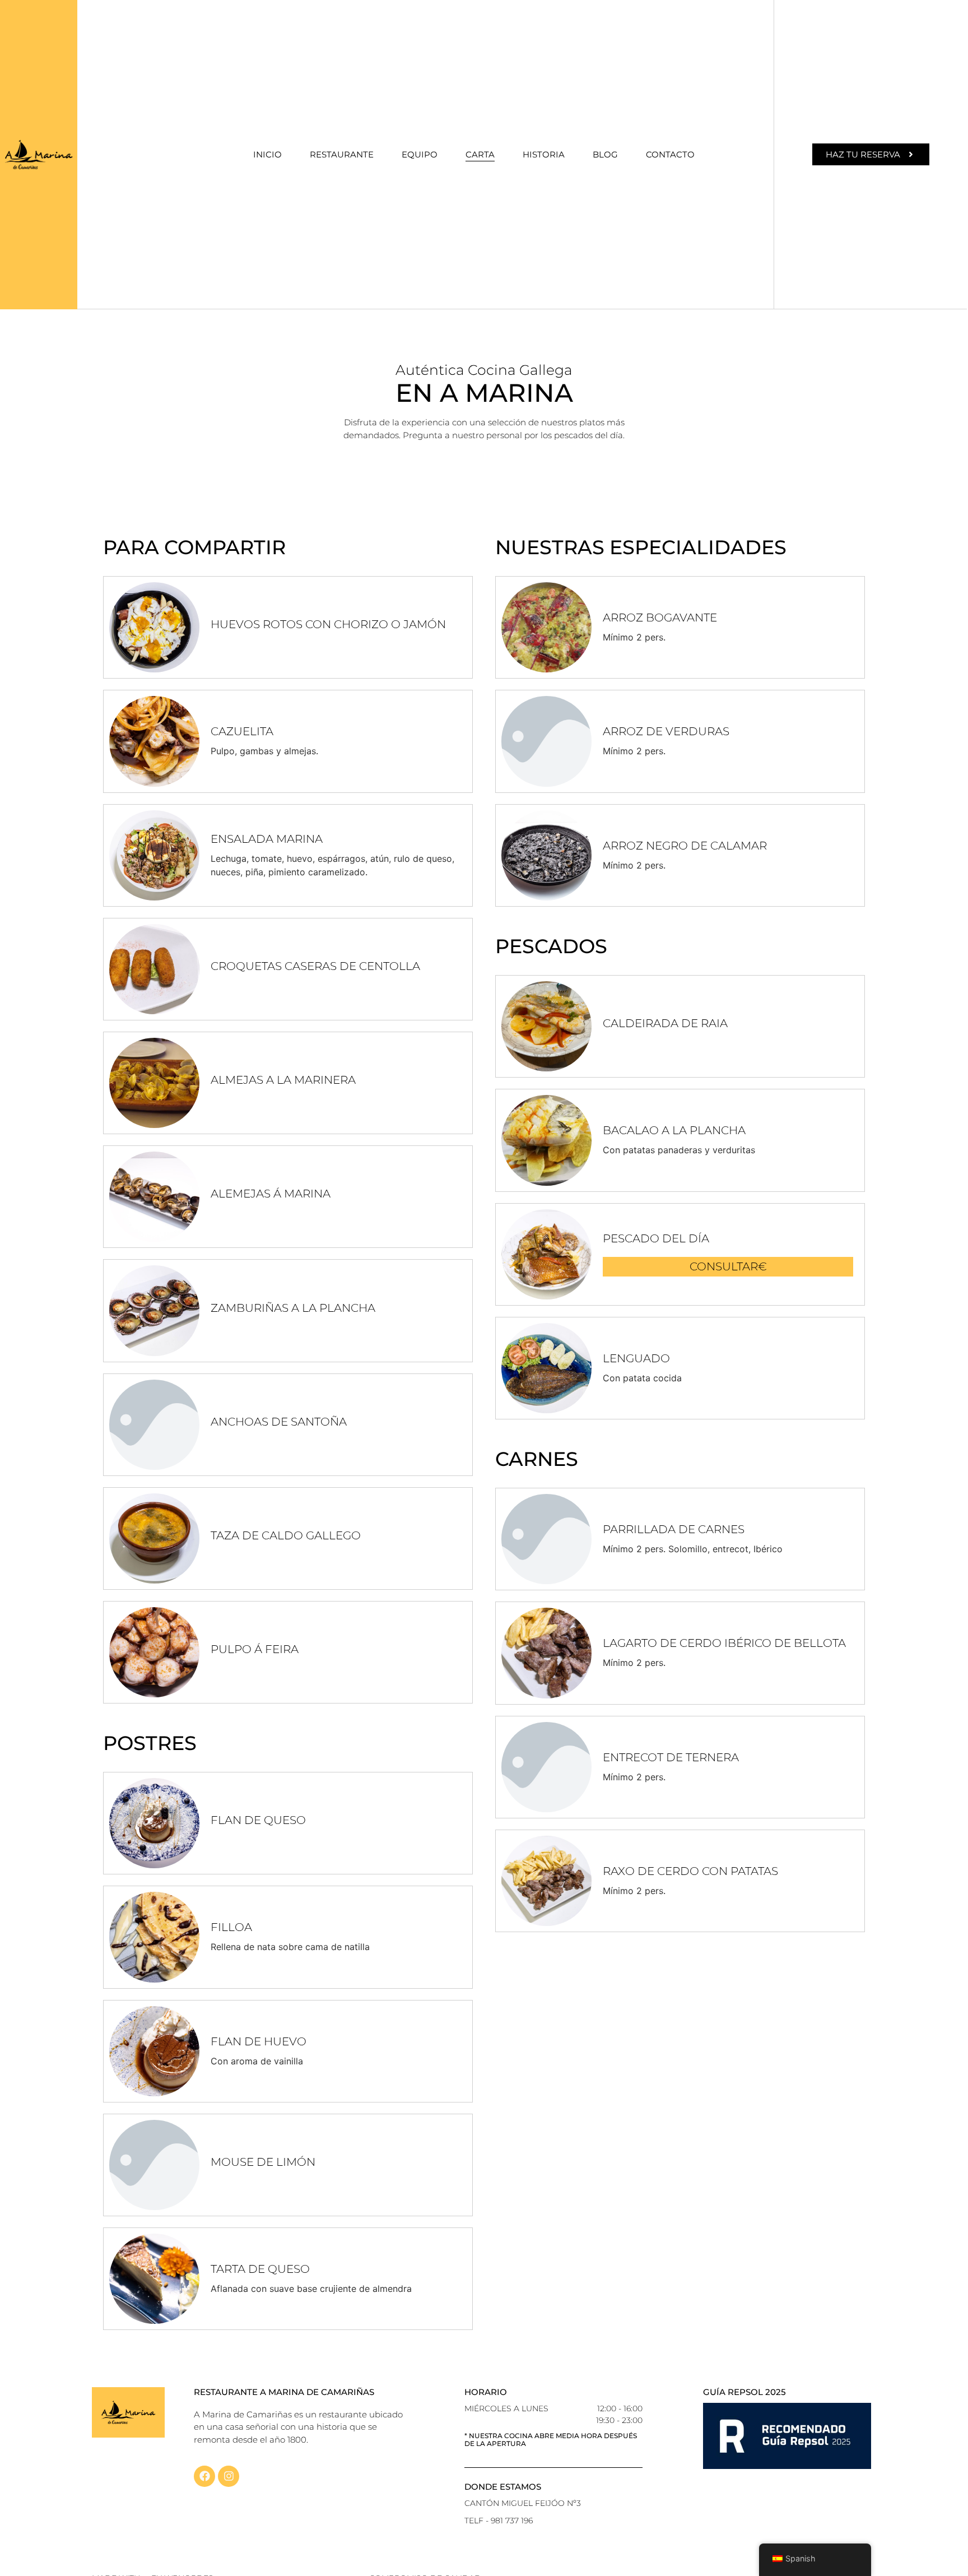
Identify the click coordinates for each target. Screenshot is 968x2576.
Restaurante (342, 154)
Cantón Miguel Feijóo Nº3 (523, 2503)
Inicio (267, 154)
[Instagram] (229, 2476)
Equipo (420, 154)
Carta (480, 154)
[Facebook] (204, 2476)
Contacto (670, 154)
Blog (605, 154)
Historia (544, 154)
